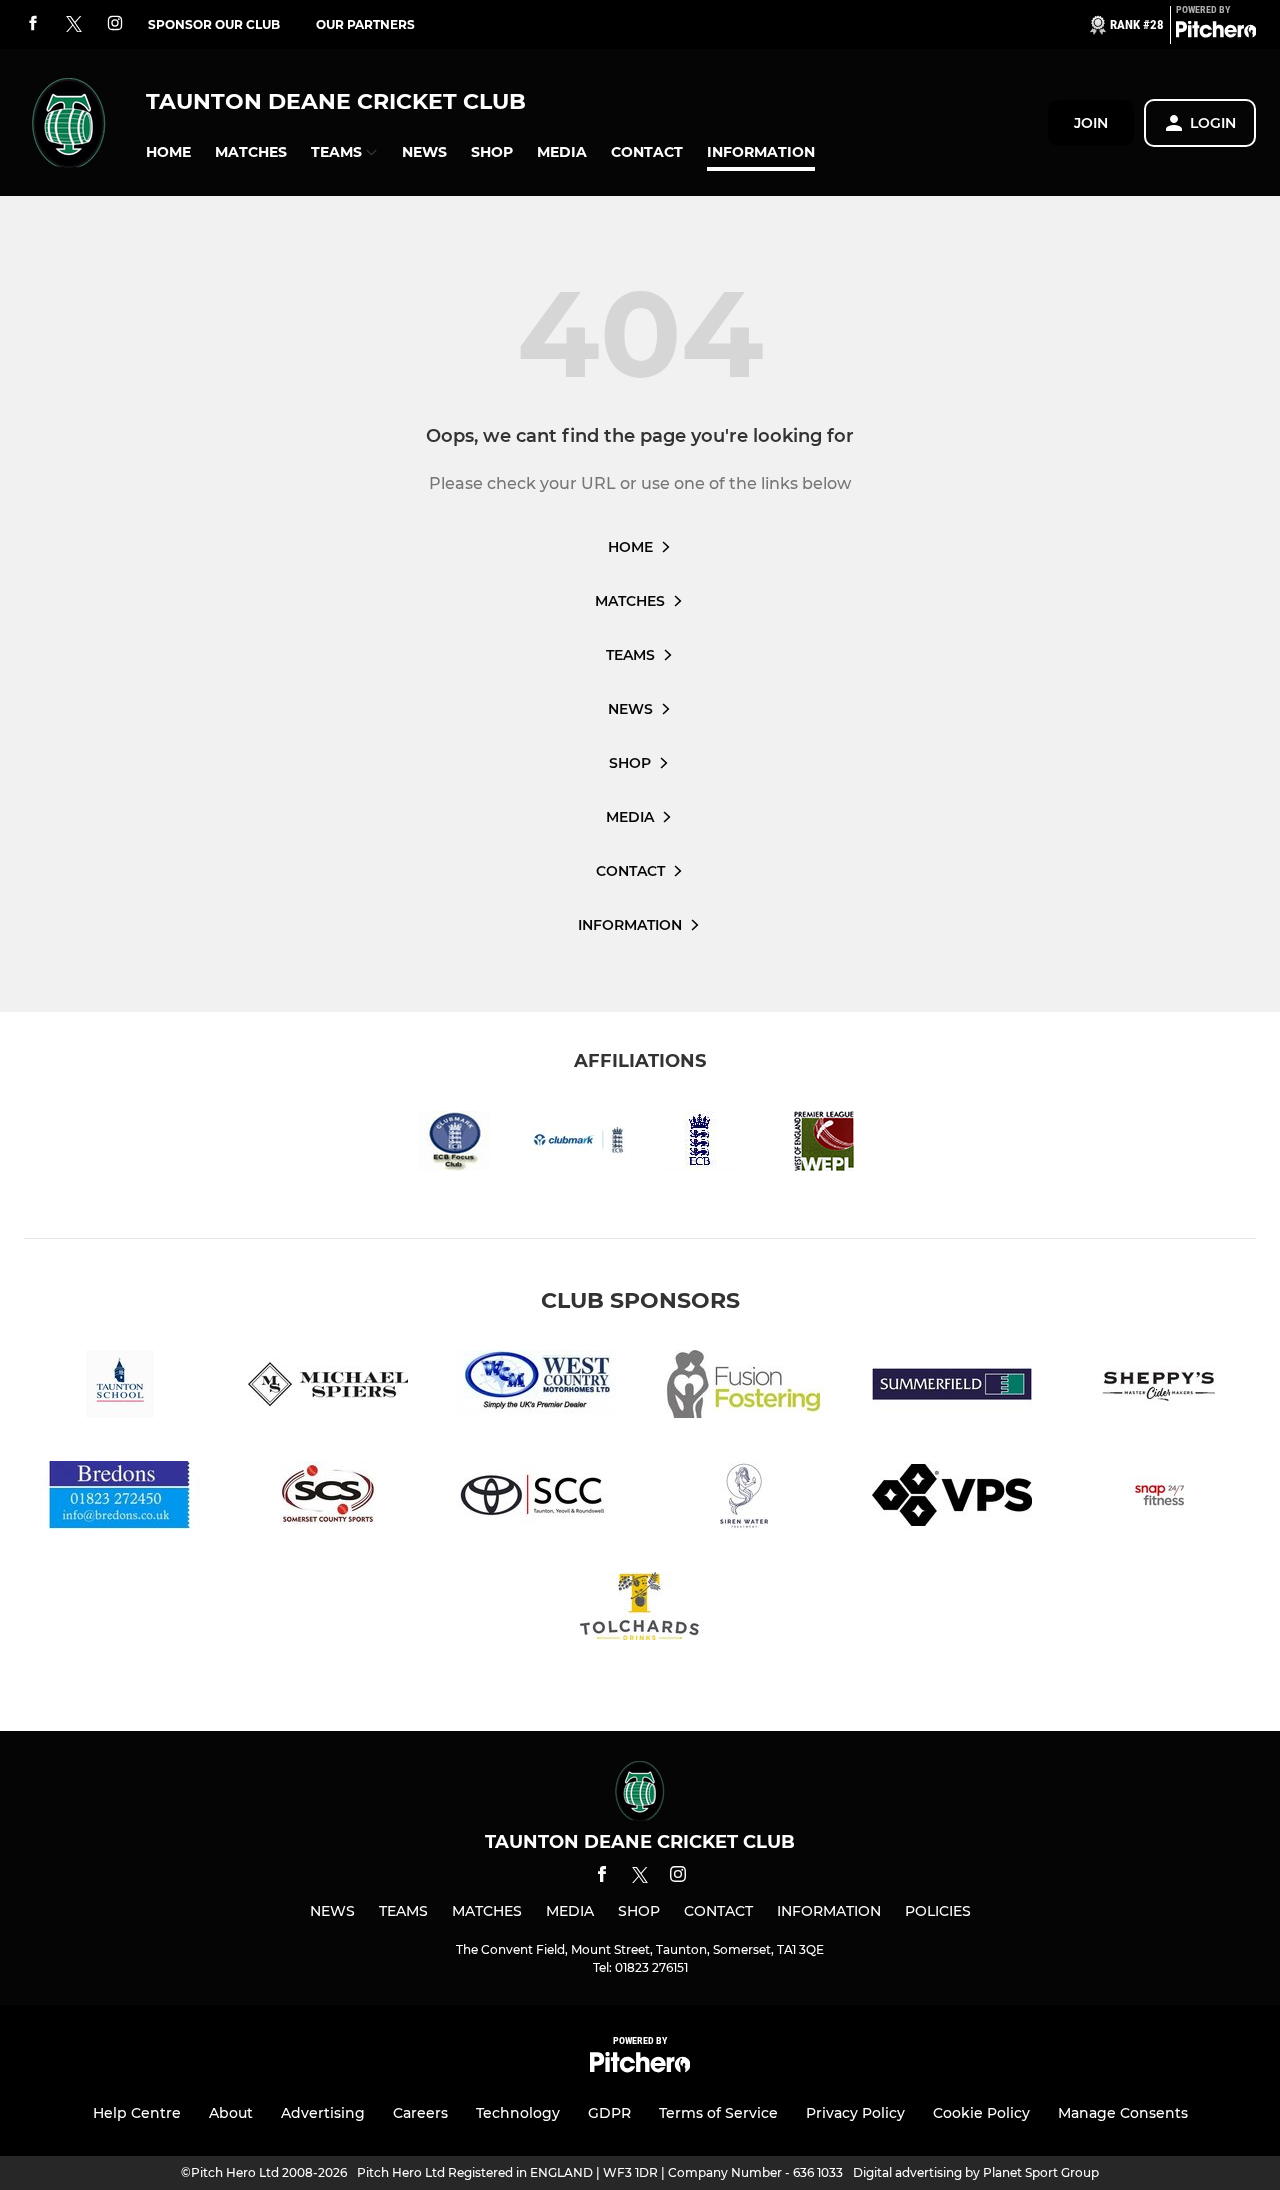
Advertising (323, 2113)
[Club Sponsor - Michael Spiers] (328, 1387)
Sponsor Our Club (214, 24)
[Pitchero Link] (1216, 33)
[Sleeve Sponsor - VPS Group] (952, 1498)
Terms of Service (718, 2113)
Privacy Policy (855, 2113)
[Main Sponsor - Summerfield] (952, 1387)
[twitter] (74, 25)
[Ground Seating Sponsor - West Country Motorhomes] (536, 1387)
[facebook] (33, 24)
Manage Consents (1123, 2113)
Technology (518, 2113)
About (231, 2113)
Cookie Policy (981, 2113)
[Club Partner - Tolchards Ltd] (640, 1609)
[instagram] (115, 24)
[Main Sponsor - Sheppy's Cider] (1160, 1387)
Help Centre (137, 2113)
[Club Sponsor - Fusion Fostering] (744, 1387)
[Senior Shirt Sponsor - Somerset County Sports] (328, 1498)
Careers (420, 2113)
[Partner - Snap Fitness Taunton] (1160, 1498)
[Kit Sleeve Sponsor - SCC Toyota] (536, 1498)
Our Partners (365, 24)
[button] (168, 152)
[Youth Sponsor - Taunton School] (120, 1387)
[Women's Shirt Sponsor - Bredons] (120, 1498)
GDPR (609, 2113)
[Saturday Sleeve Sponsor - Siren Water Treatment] (744, 1498)
